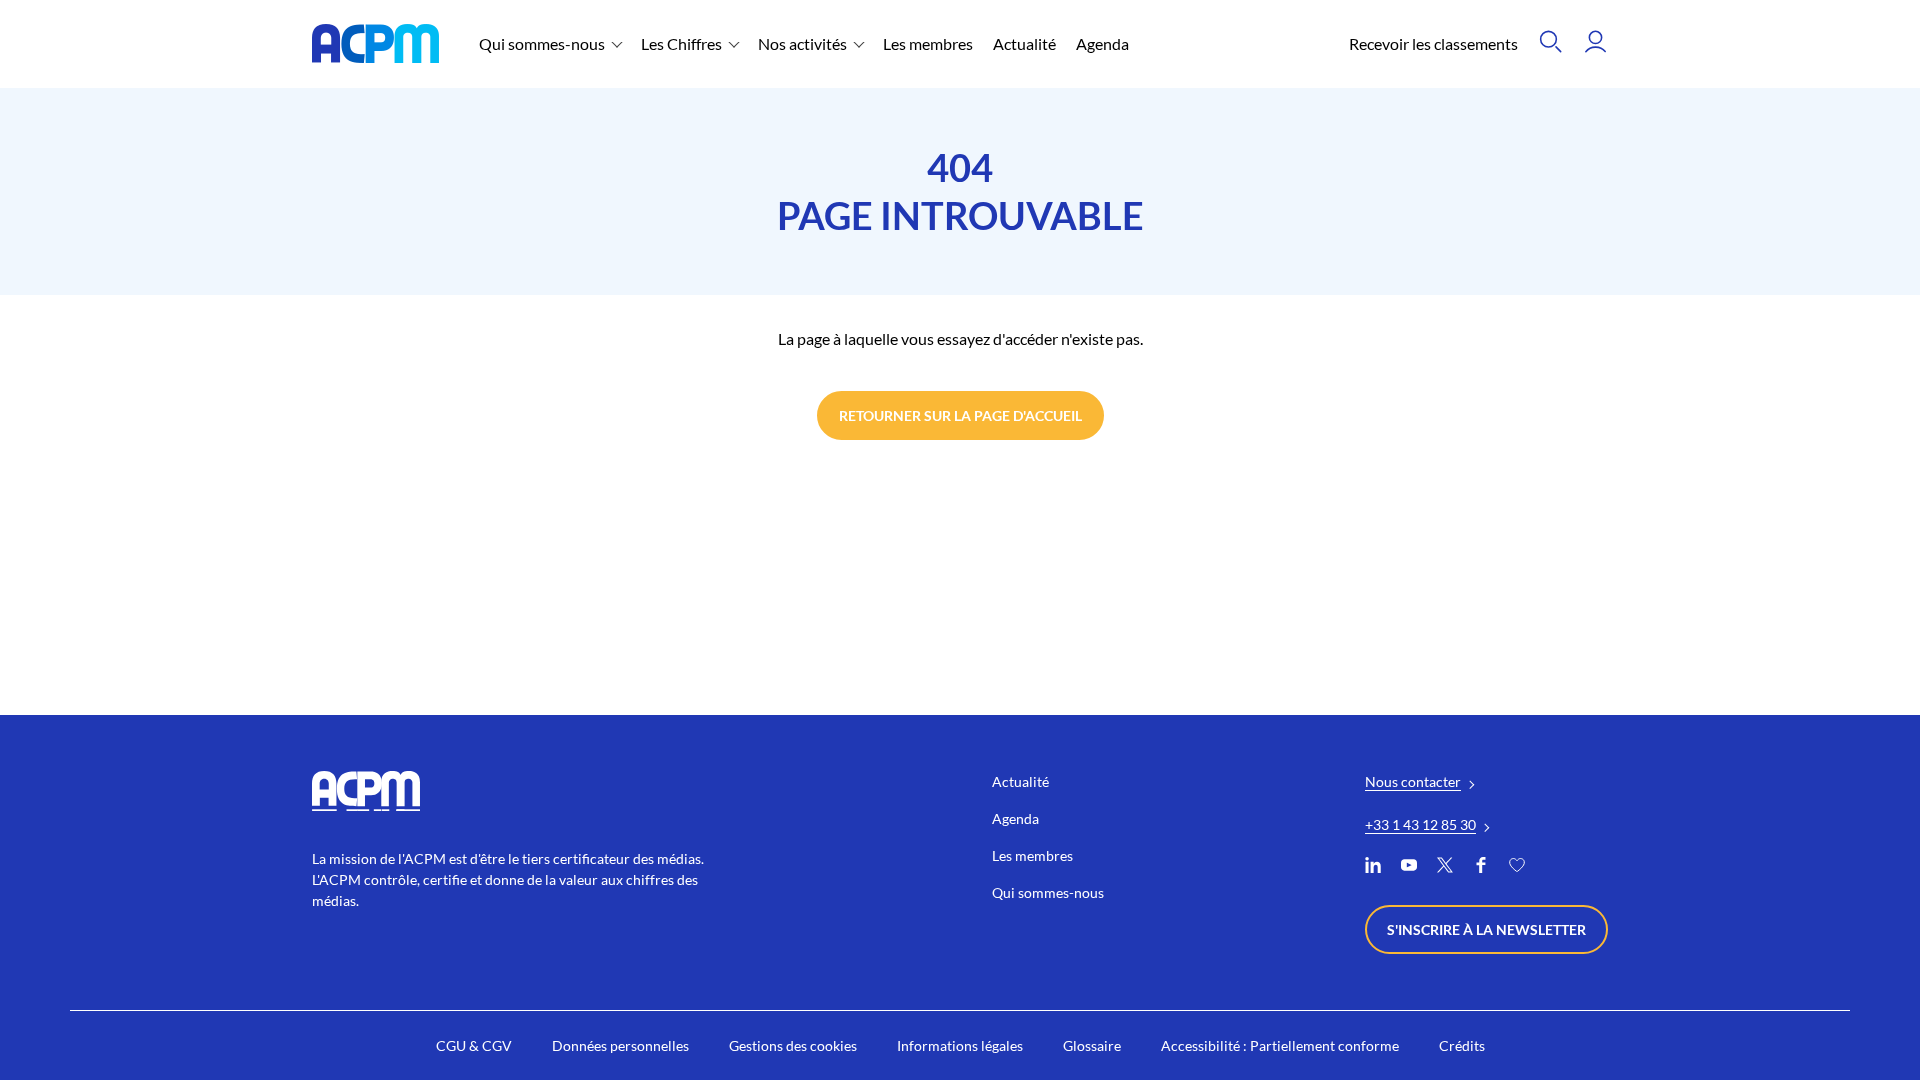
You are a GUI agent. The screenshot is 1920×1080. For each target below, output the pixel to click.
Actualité (1024, 43)
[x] (1445, 867)
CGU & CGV (474, 1045)
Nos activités (802, 43)
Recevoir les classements (1433, 43)
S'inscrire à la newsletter (1486, 929)
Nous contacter (1413, 781)
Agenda (1102, 43)
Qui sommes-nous (542, 43)
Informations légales (960, 1045)
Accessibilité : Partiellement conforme (1280, 1045)
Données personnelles (620, 1045)
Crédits (1462, 1045)
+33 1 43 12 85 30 (1420, 824)
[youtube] (1409, 867)
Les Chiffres (681, 43)
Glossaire (1092, 1045)
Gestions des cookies (793, 1045)
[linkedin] (1373, 867)
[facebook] (1481, 867)
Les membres (928, 43)
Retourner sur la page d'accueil (960, 415)
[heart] (1517, 867)
